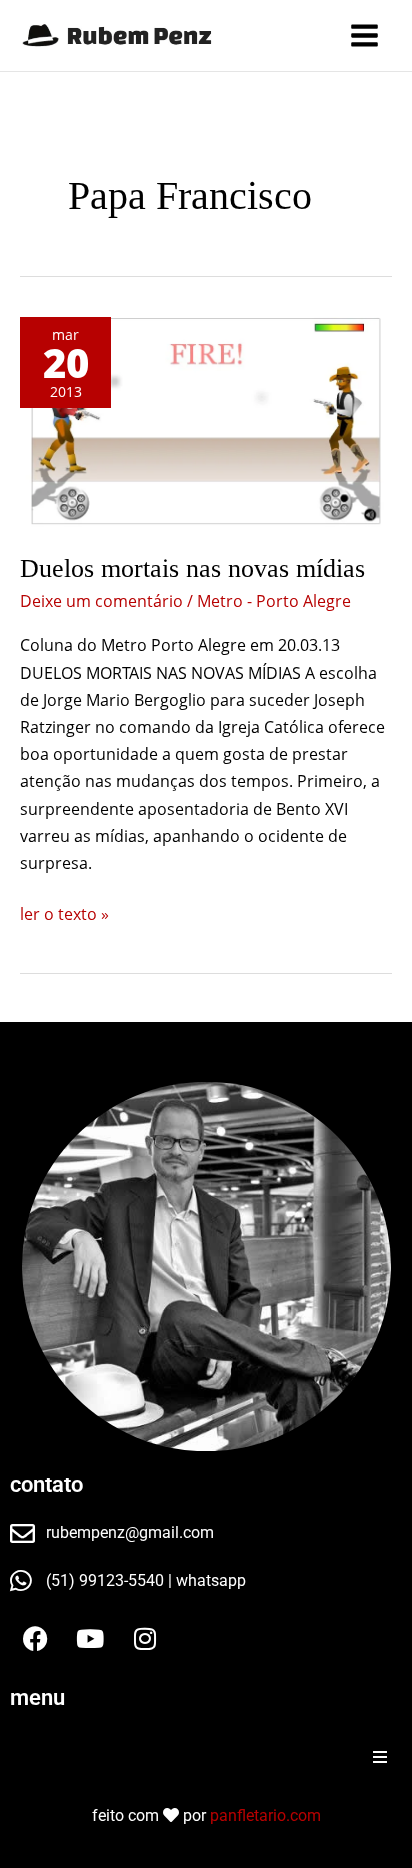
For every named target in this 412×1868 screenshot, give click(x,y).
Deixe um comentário (101, 601)
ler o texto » (64, 913)
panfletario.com (265, 1815)
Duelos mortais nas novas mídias (192, 568)
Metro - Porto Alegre (274, 601)
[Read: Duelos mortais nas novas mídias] (206, 423)
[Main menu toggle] (364, 35)
